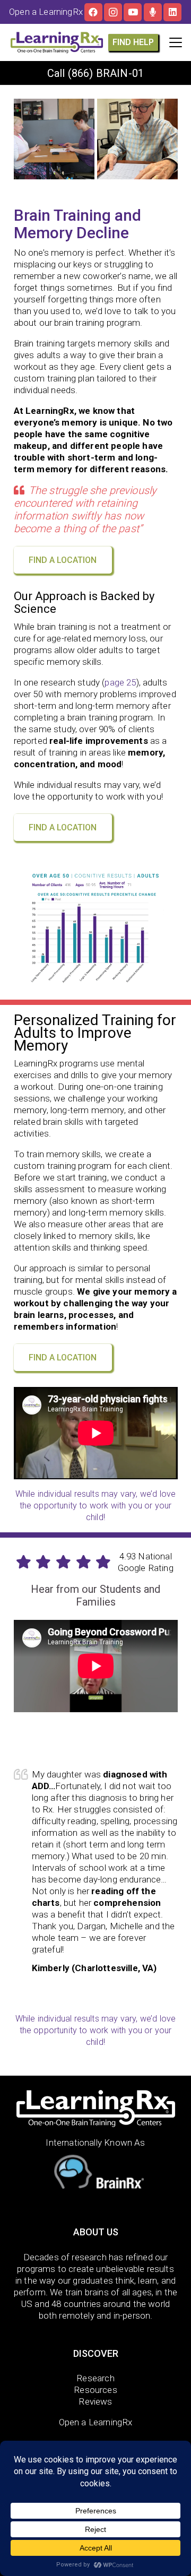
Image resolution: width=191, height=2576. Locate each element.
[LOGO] (57, 42)
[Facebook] (93, 12)
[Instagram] (113, 12)
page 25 (120, 682)
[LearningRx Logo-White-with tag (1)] (96, 2108)
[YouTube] (133, 12)
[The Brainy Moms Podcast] (153, 12)
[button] (175, 42)
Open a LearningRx (96, 2422)
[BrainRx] (96, 2174)
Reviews (95, 2401)
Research (95, 2378)
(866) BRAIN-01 (106, 73)
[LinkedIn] (172, 12)
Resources (95, 2390)
